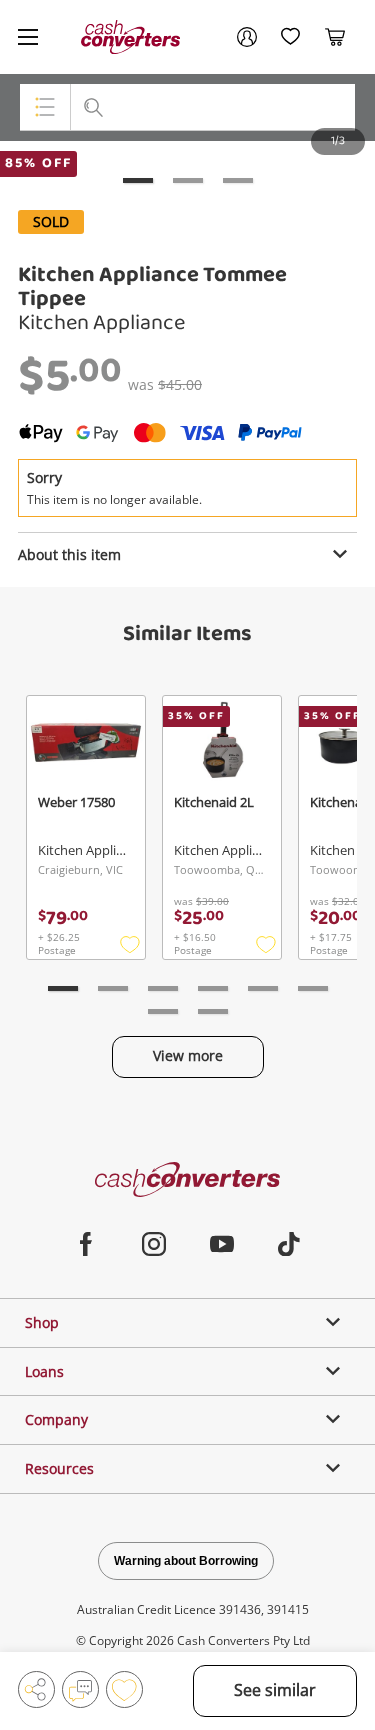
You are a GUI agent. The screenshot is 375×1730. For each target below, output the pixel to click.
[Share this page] (36, 1689)
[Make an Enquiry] (80, 1689)
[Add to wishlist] (124, 1689)
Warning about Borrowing (186, 1561)
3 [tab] (238, 180)
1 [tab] (138, 180)
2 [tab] (188, 180)
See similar (275, 1690)
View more (188, 1055)
